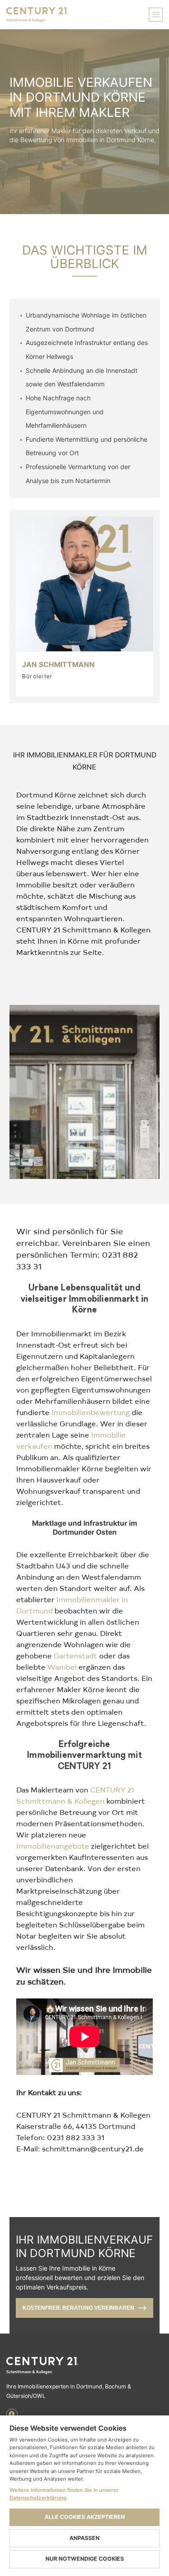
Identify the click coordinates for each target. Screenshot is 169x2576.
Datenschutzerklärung (38, 2498)
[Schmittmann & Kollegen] (84, 2365)
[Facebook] (12, 2414)
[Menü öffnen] (156, 15)
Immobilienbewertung (91, 1412)
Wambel (62, 1667)
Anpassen (84, 2538)
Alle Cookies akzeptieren (85, 2517)
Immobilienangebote (53, 1846)
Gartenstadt (75, 1655)
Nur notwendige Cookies (85, 2559)
